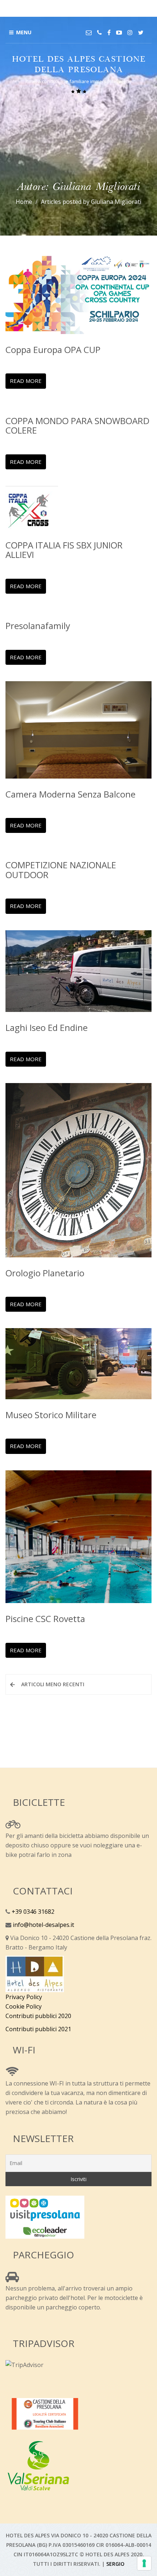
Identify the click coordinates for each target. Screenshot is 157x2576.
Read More (26, 381)
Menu (24, 32)
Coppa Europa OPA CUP (53, 350)
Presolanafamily (38, 626)
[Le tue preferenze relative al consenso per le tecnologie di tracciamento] (144, 2563)
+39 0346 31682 (32, 1912)
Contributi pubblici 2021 (38, 2029)
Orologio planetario (45, 1273)
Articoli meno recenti (53, 1684)
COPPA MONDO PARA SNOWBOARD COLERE (77, 425)
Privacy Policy (24, 1997)
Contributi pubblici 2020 (38, 2016)
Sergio (115, 2564)
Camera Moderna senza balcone (70, 794)
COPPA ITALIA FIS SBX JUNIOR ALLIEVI (64, 550)
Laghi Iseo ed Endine (47, 1027)
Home (24, 202)
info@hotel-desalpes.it (43, 1925)
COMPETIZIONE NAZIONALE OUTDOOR (61, 870)
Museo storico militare (51, 1415)
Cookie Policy (24, 2006)
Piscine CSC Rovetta (45, 1619)
